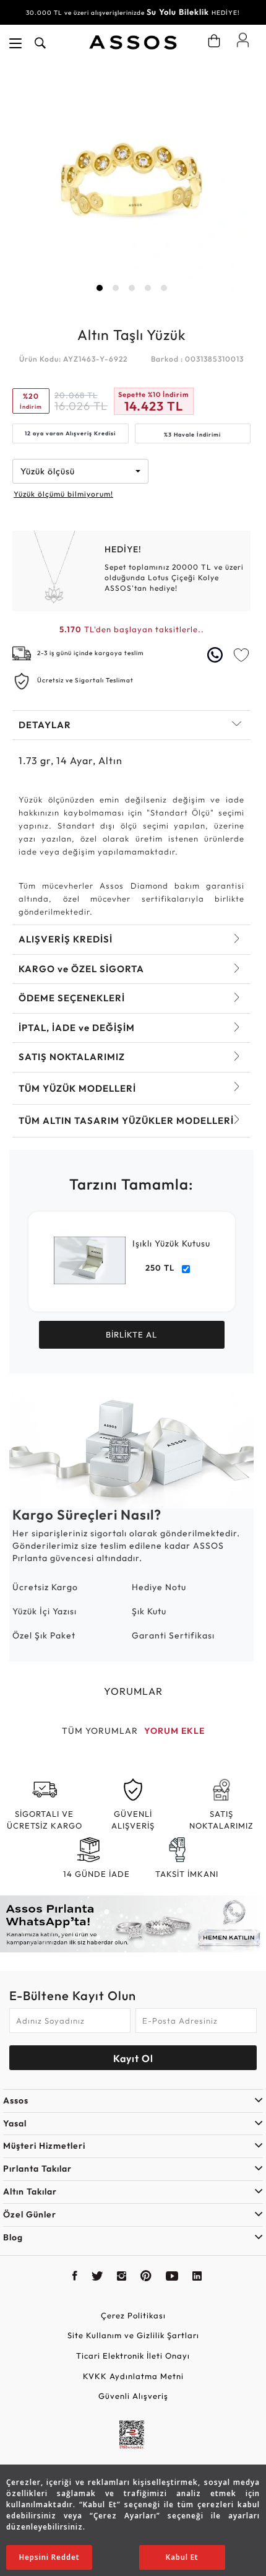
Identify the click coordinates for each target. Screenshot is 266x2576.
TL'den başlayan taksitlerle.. (132, 629)
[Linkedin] (197, 2278)
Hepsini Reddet (49, 2557)
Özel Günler (30, 2214)
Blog (13, 2237)
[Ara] (40, 43)
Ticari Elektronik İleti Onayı (133, 2356)
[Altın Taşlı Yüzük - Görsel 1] (131, 182)
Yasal (15, 2123)
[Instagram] (122, 2278)
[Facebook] (75, 2278)
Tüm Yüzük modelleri (77, 1088)
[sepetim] (214, 41)
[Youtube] (172, 2278)
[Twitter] (97, 2278)
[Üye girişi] (243, 40)
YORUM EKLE (174, 1731)
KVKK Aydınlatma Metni (133, 2376)
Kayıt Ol (133, 2058)
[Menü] (15, 43)
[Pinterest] (146, 2278)
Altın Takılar (30, 2191)
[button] (100, 288)
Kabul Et (182, 2557)
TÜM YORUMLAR (100, 1731)
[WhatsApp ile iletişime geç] (217, 655)
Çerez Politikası (133, 2315)
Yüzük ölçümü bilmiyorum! (63, 494)
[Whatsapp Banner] (133, 1924)
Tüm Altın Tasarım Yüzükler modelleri (126, 1120)
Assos (16, 2100)
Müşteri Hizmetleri (44, 2146)
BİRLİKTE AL (131, 1334)
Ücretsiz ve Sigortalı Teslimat (85, 680)
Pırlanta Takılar (37, 2169)
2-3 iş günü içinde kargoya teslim (91, 653)
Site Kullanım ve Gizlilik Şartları (133, 2335)
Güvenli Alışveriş (133, 2396)
